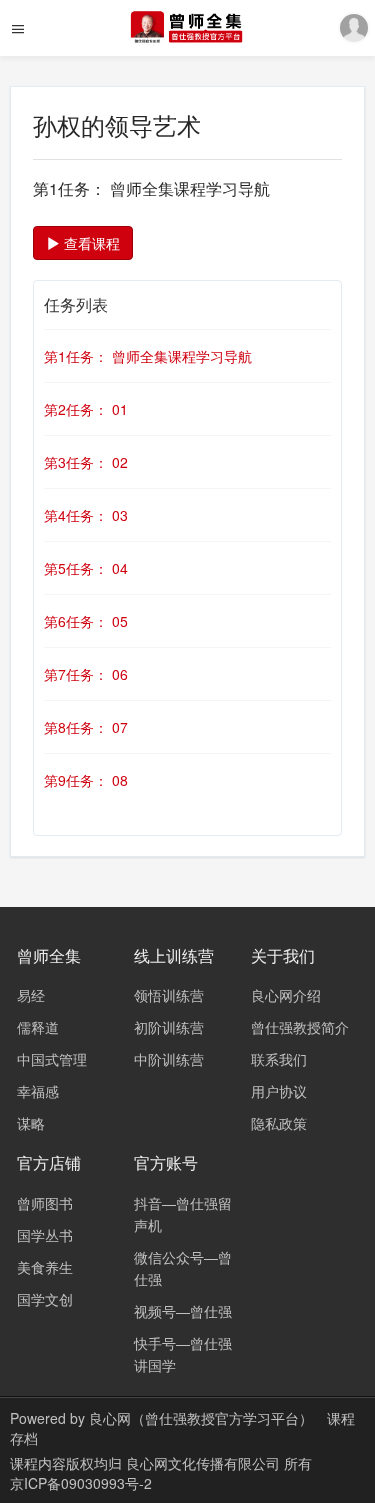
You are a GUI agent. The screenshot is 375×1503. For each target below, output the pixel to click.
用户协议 (279, 1091)
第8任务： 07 (86, 727)
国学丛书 (45, 1235)
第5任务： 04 (86, 568)
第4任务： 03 (86, 515)
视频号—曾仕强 (183, 1311)
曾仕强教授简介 (300, 1027)
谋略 (31, 1123)
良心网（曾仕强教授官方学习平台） (201, 1418)
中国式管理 (52, 1059)
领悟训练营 (169, 995)
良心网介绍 (286, 995)
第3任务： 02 (86, 462)
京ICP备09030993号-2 (81, 1483)
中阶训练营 (169, 1059)
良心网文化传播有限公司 (205, 1463)
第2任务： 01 (86, 409)
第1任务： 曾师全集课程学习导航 (148, 356)
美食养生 (45, 1267)
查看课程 (90, 243)
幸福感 (38, 1091)
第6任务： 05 (86, 621)
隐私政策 (279, 1123)
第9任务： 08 (86, 780)
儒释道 (38, 1027)
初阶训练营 (169, 1027)
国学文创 (45, 1299)
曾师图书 (45, 1203)
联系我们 (279, 1059)
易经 (31, 995)
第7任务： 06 (86, 674)
